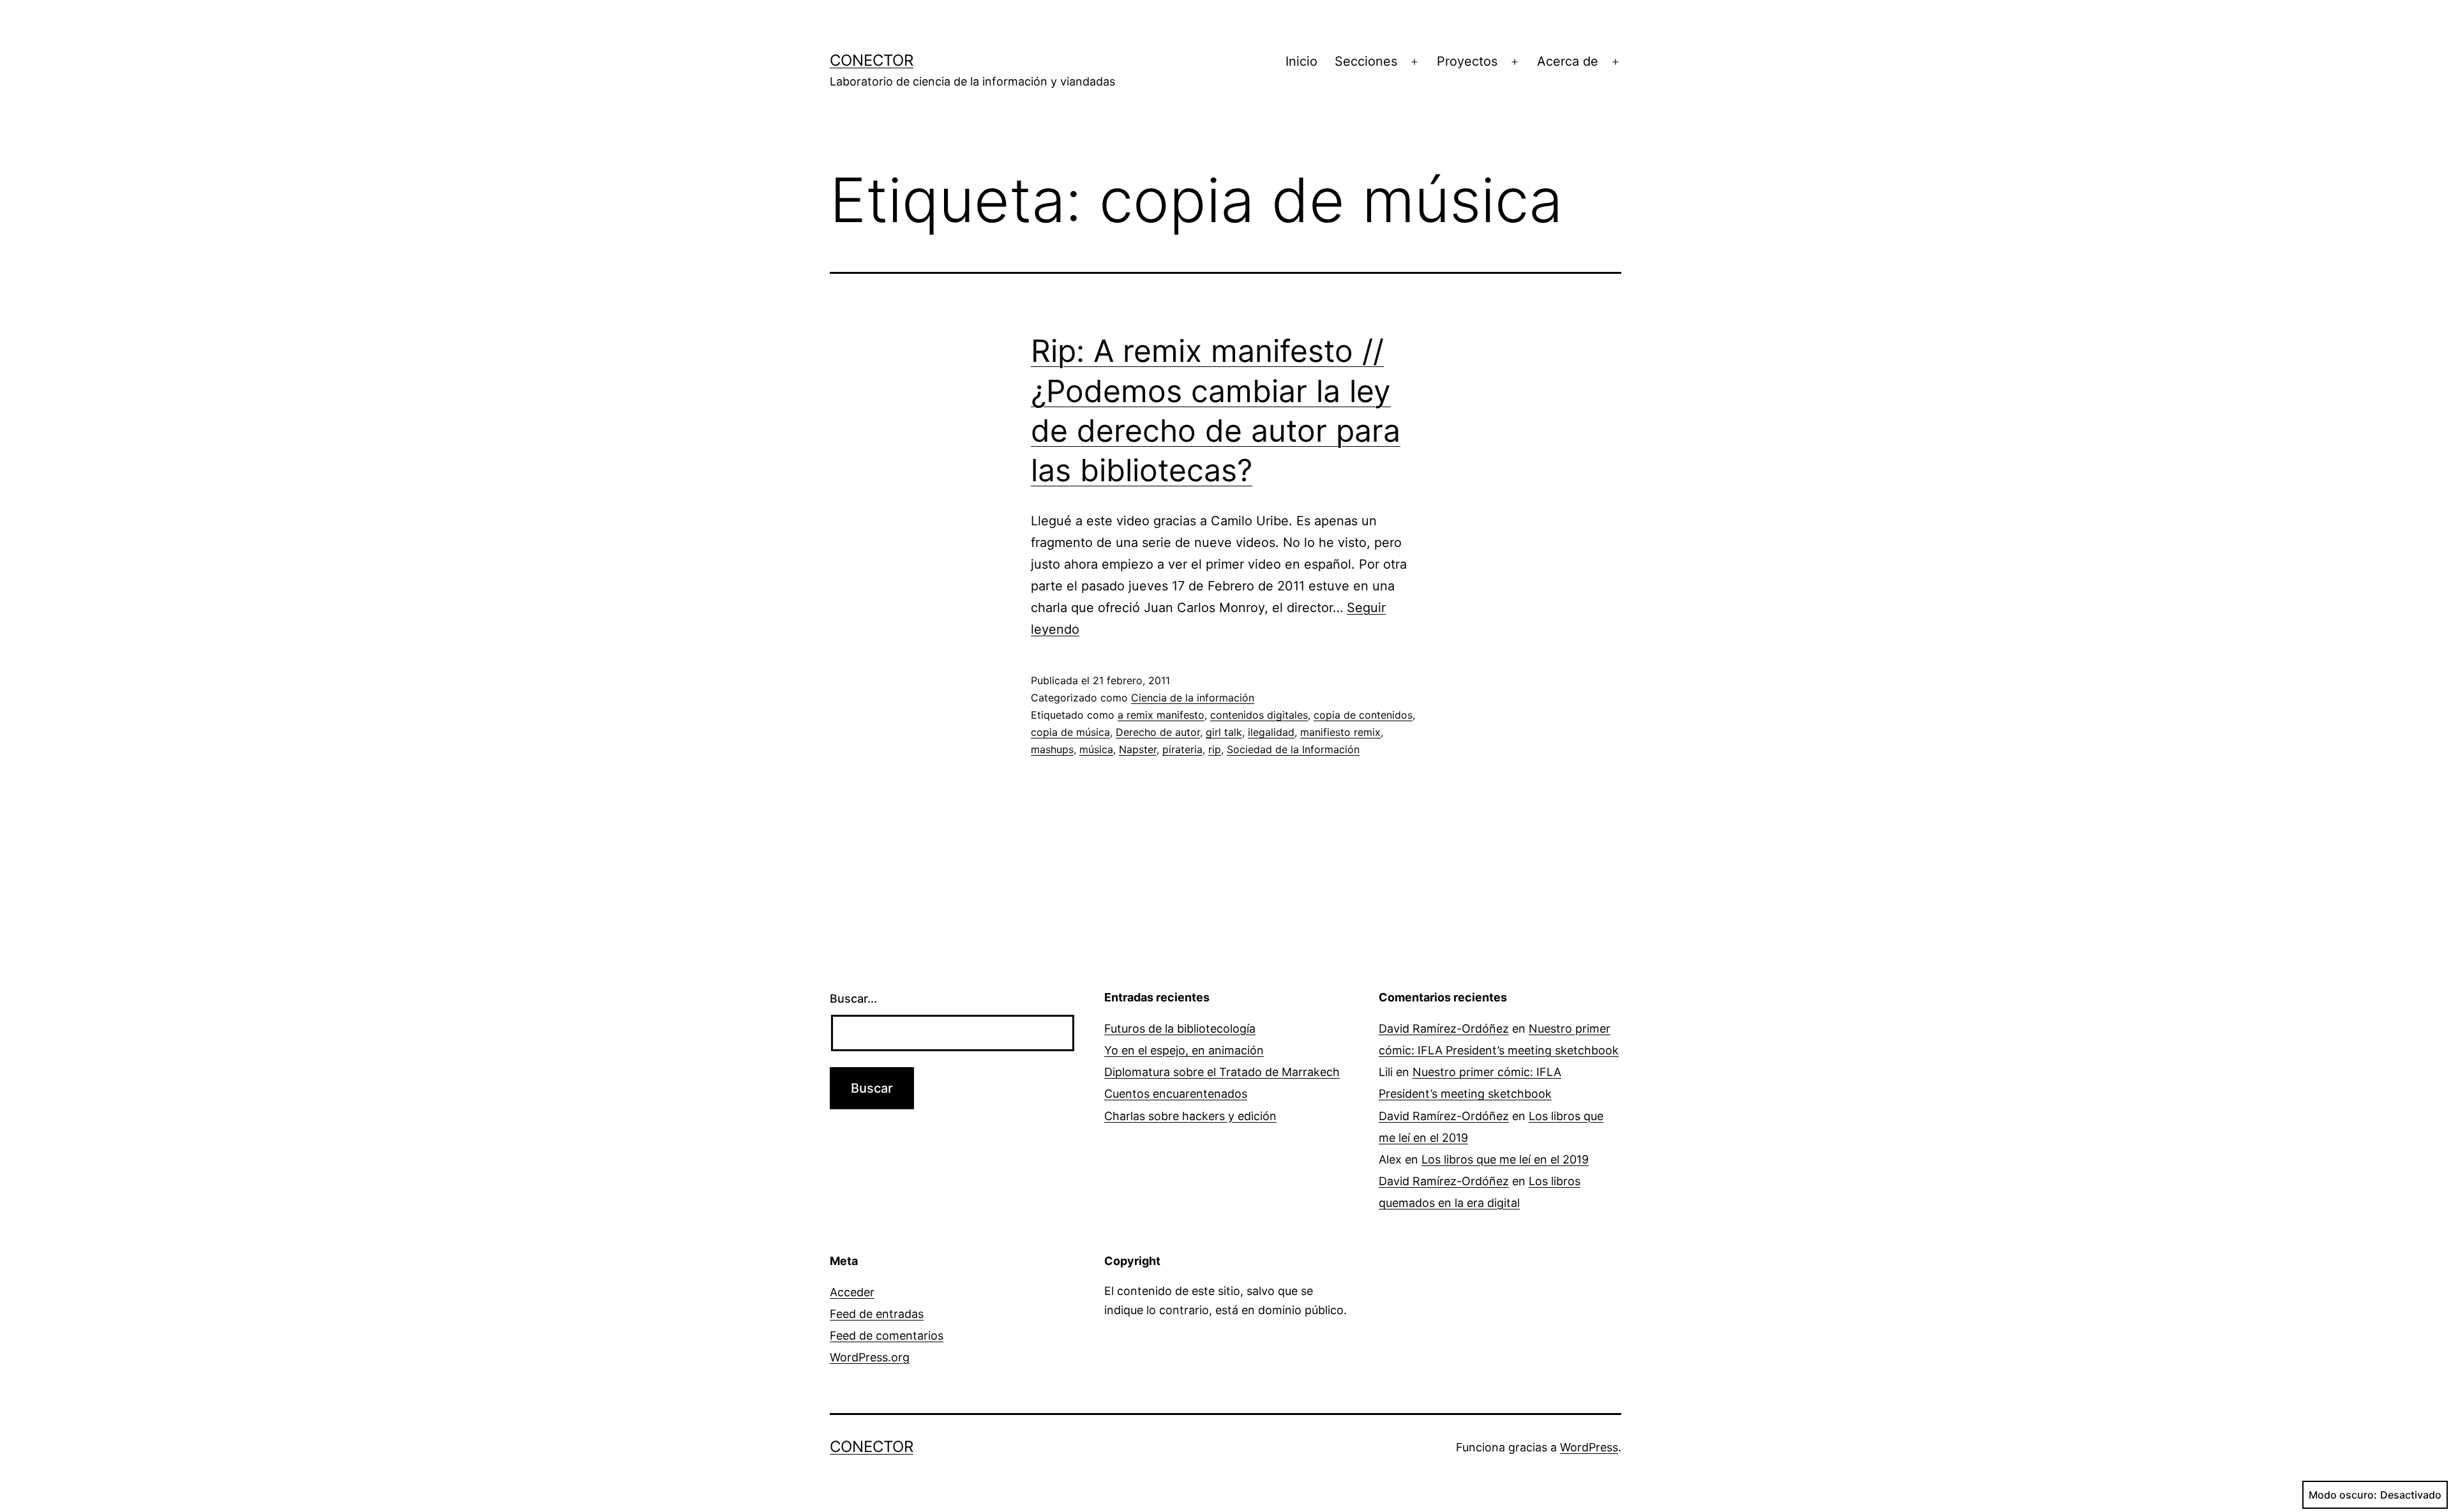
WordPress (1589, 1447)
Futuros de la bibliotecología (1180, 1029)
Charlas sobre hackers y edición (1190, 1116)
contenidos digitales (1259, 715)
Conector (872, 60)
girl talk (1224, 732)
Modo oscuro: (2343, 1495)
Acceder (852, 1292)
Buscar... (853, 999)
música (1096, 749)
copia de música (1070, 732)
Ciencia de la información (1193, 698)
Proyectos (1467, 61)
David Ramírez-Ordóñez (1444, 1029)
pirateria (1182, 749)
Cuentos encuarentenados (1176, 1094)
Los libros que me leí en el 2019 (1505, 1159)
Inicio (1301, 61)
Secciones (1366, 61)
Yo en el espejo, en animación (1184, 1050)
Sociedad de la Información (1293, 749)
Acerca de (1568, 61)
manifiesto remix (1340, 732)
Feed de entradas (877, 1314)
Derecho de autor (1158, 732)
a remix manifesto (1161, 715)
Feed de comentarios (887, 1336)
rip (1215, 749)
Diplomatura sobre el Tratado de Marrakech (1222, 1072)
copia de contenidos (1363, 715)
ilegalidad (1271, 732)
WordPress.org (870, 1357)
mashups (1052, 749)
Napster (1138, 749)
